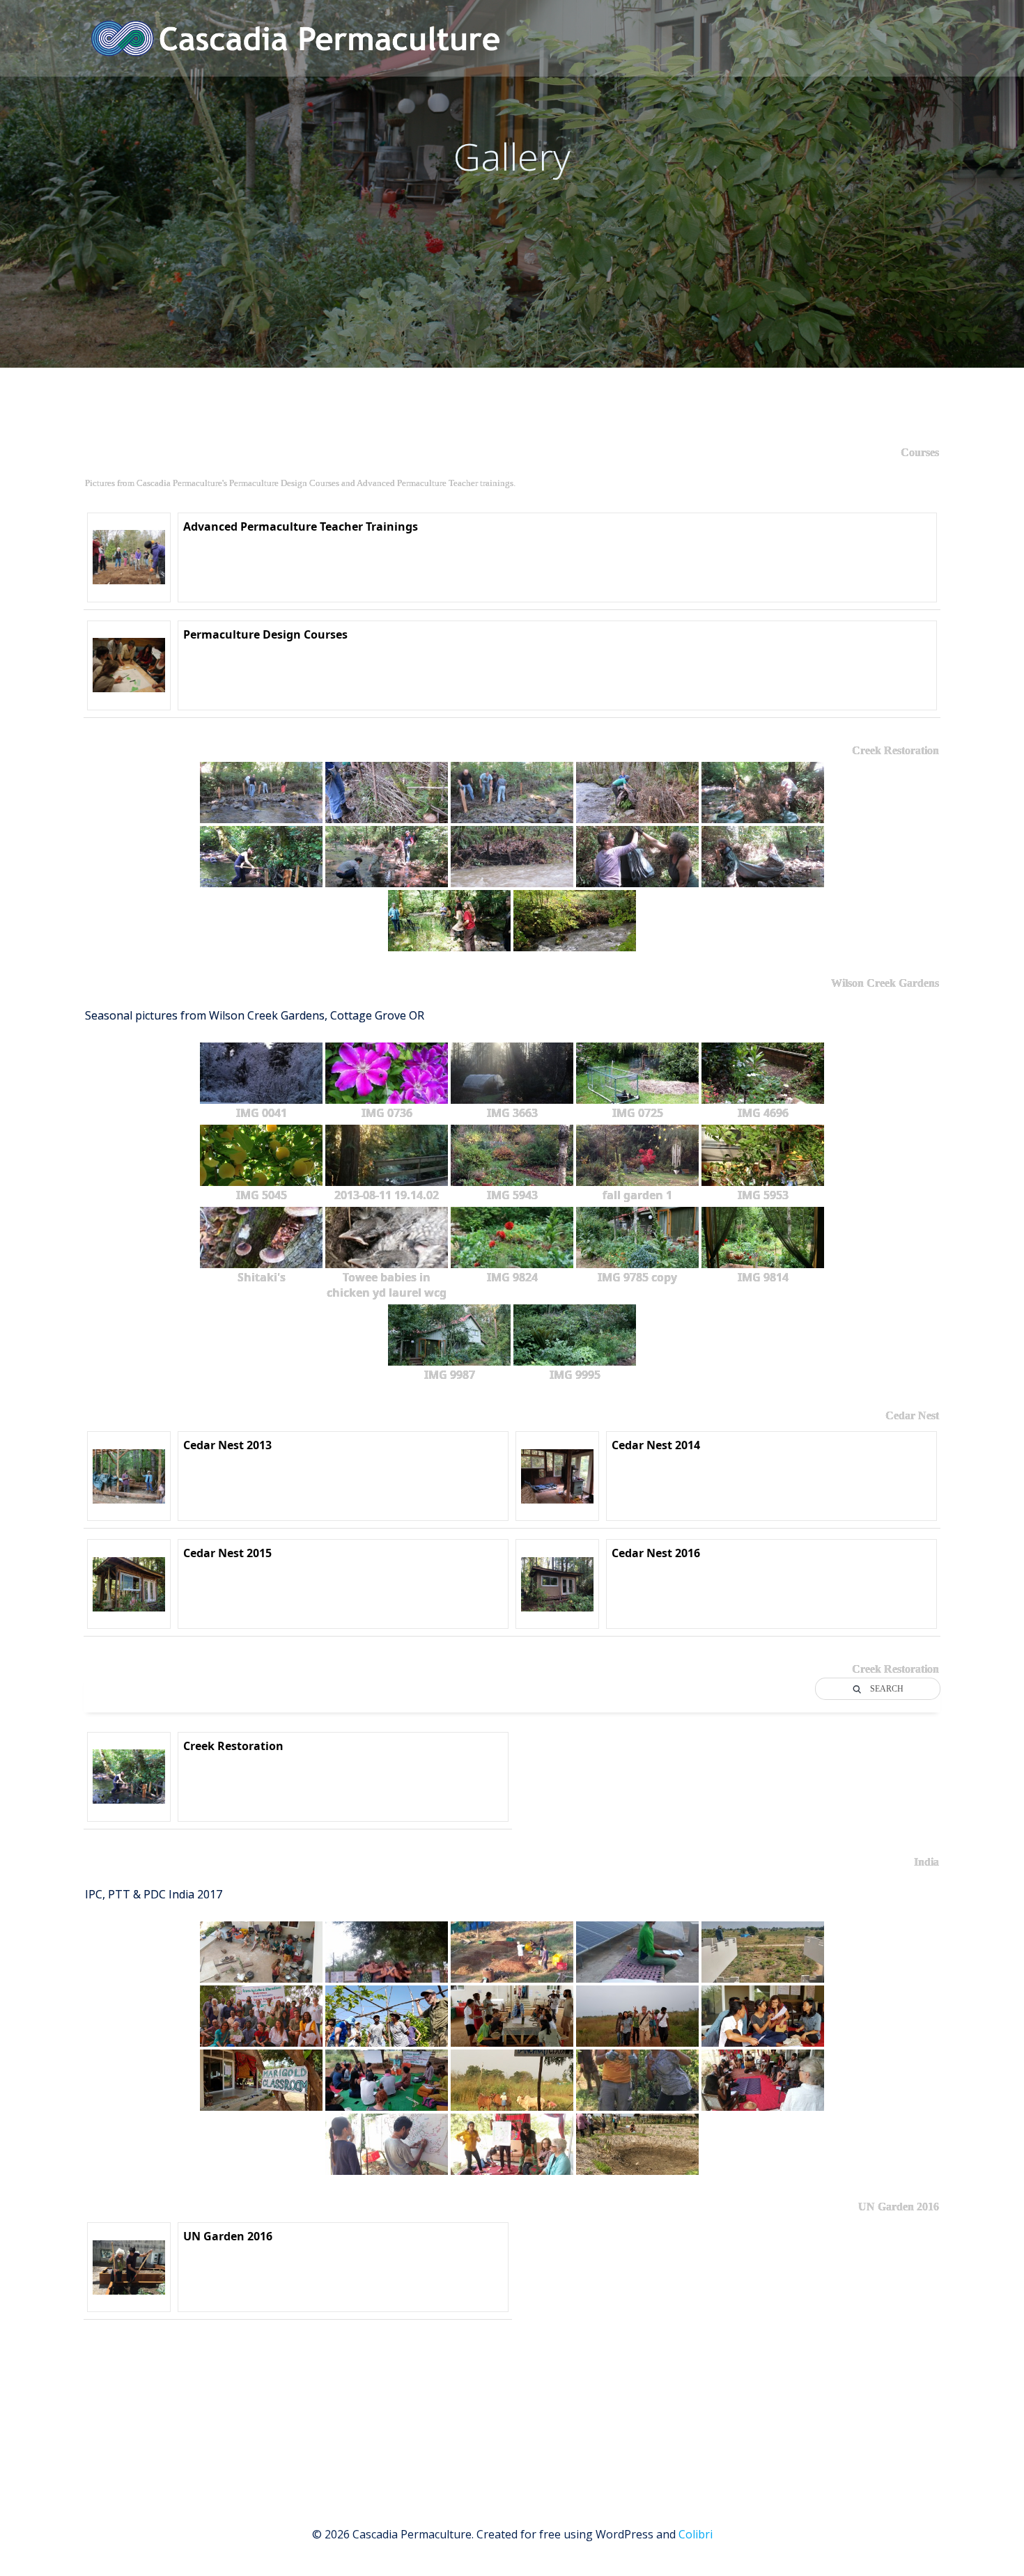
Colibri (696, 2534)
